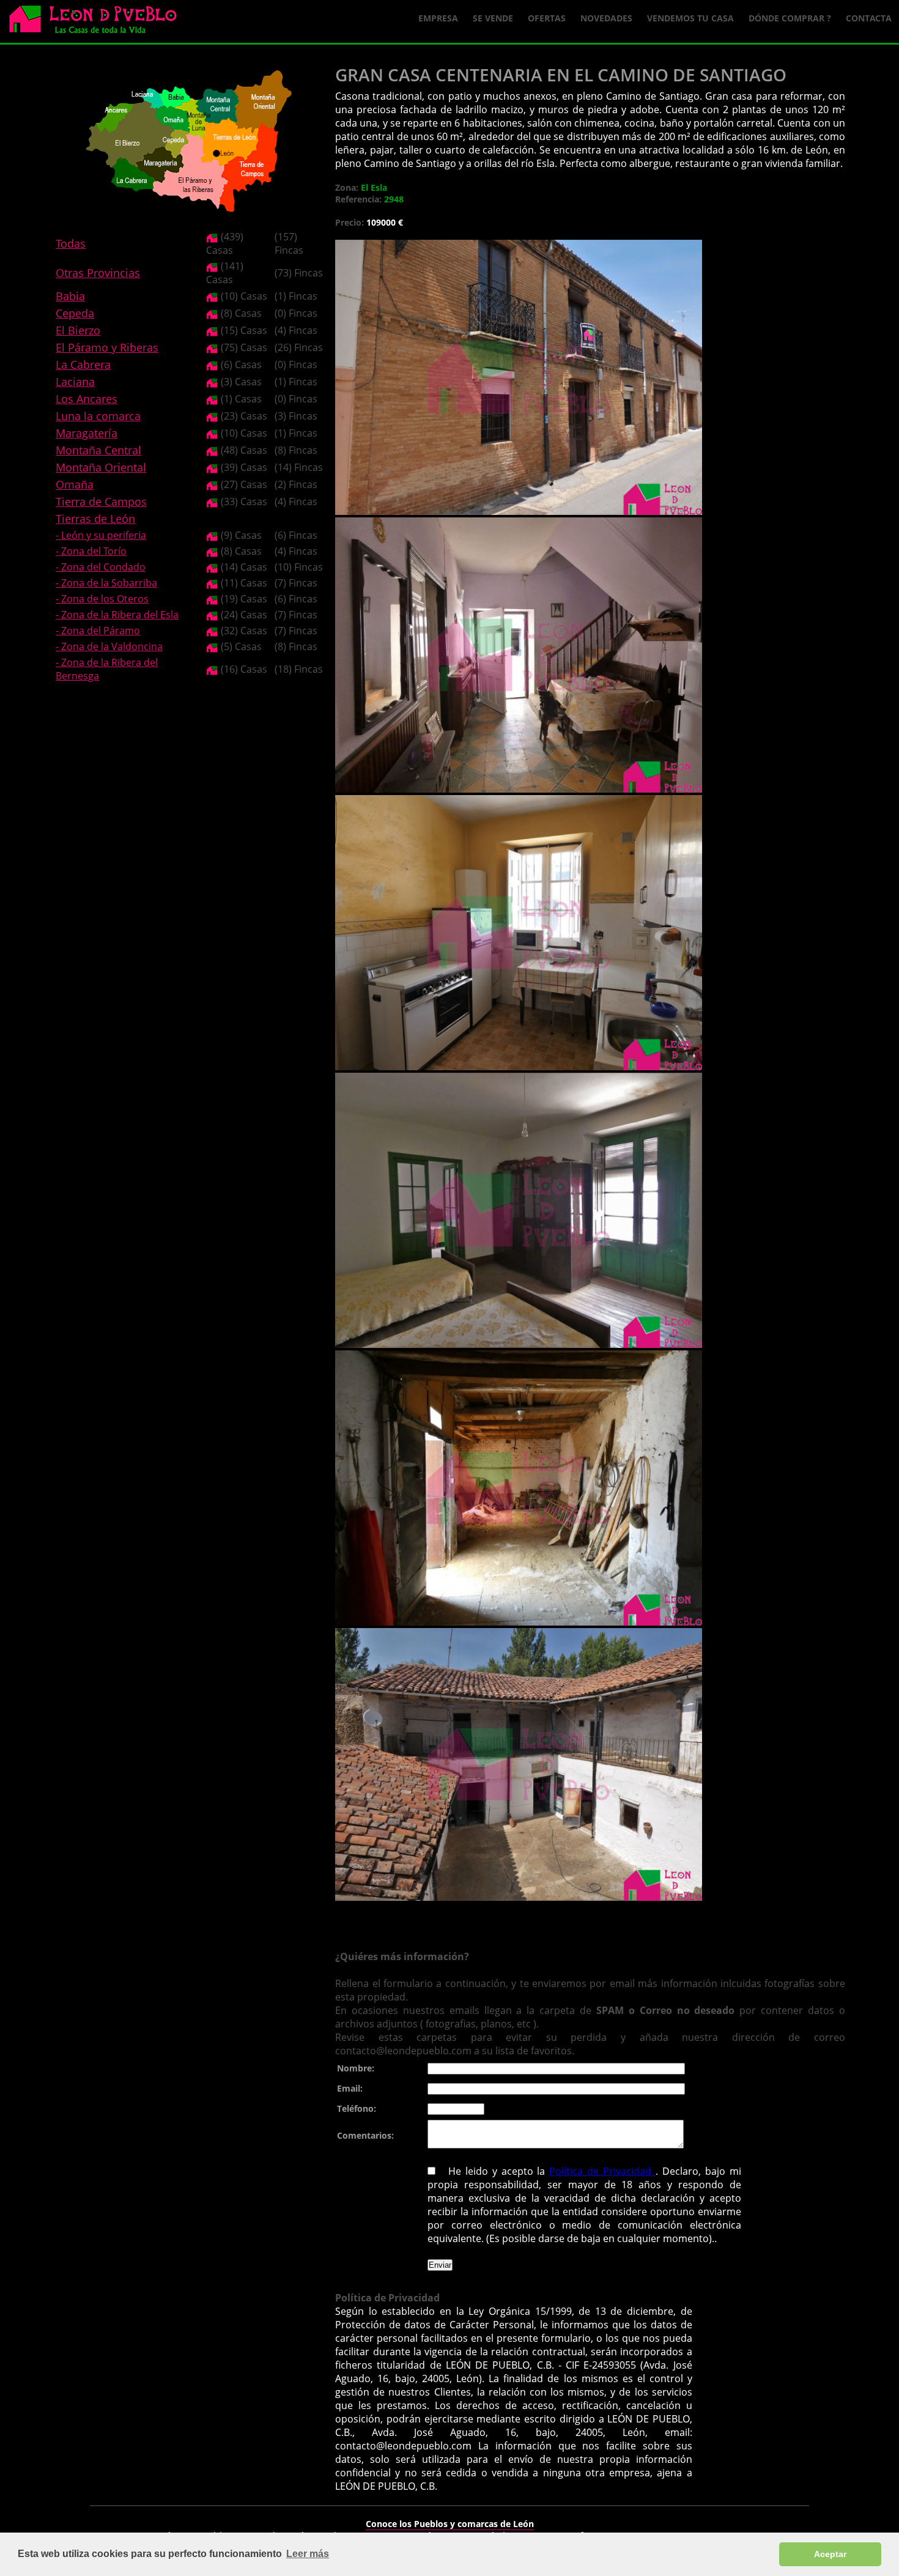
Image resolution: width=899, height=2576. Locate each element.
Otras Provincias (98, 273)
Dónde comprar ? (790, 18)
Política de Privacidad (602, 2171)
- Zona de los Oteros (102, 599)
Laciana (75, 382)
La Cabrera (83, 365)
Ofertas (547, 18)
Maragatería (87, 433)
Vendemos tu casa (690, 18)
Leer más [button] (308, 2554)
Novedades (606, 18)
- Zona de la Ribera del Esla (117, 615)
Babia (70, 296)
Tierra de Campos (101, 502)
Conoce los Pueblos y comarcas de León (450, 2524)
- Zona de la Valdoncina (109, 646)
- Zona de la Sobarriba (106, 583)
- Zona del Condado (101, 567)
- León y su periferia (101, 535)
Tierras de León (95, 519)
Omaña (75, 484)
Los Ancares (87, 399)
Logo (98, 22)
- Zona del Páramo (98, 631)
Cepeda (75, 313)
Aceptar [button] (830, 2554)
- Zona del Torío (91, 551)
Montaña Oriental (101, 467)
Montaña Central (98, 450)
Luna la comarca (98, 416)
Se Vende (493, 18)
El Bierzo (78, 330)
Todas (71, 243)
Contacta (869, 18)
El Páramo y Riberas (107, 347)
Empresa (438, 18)
